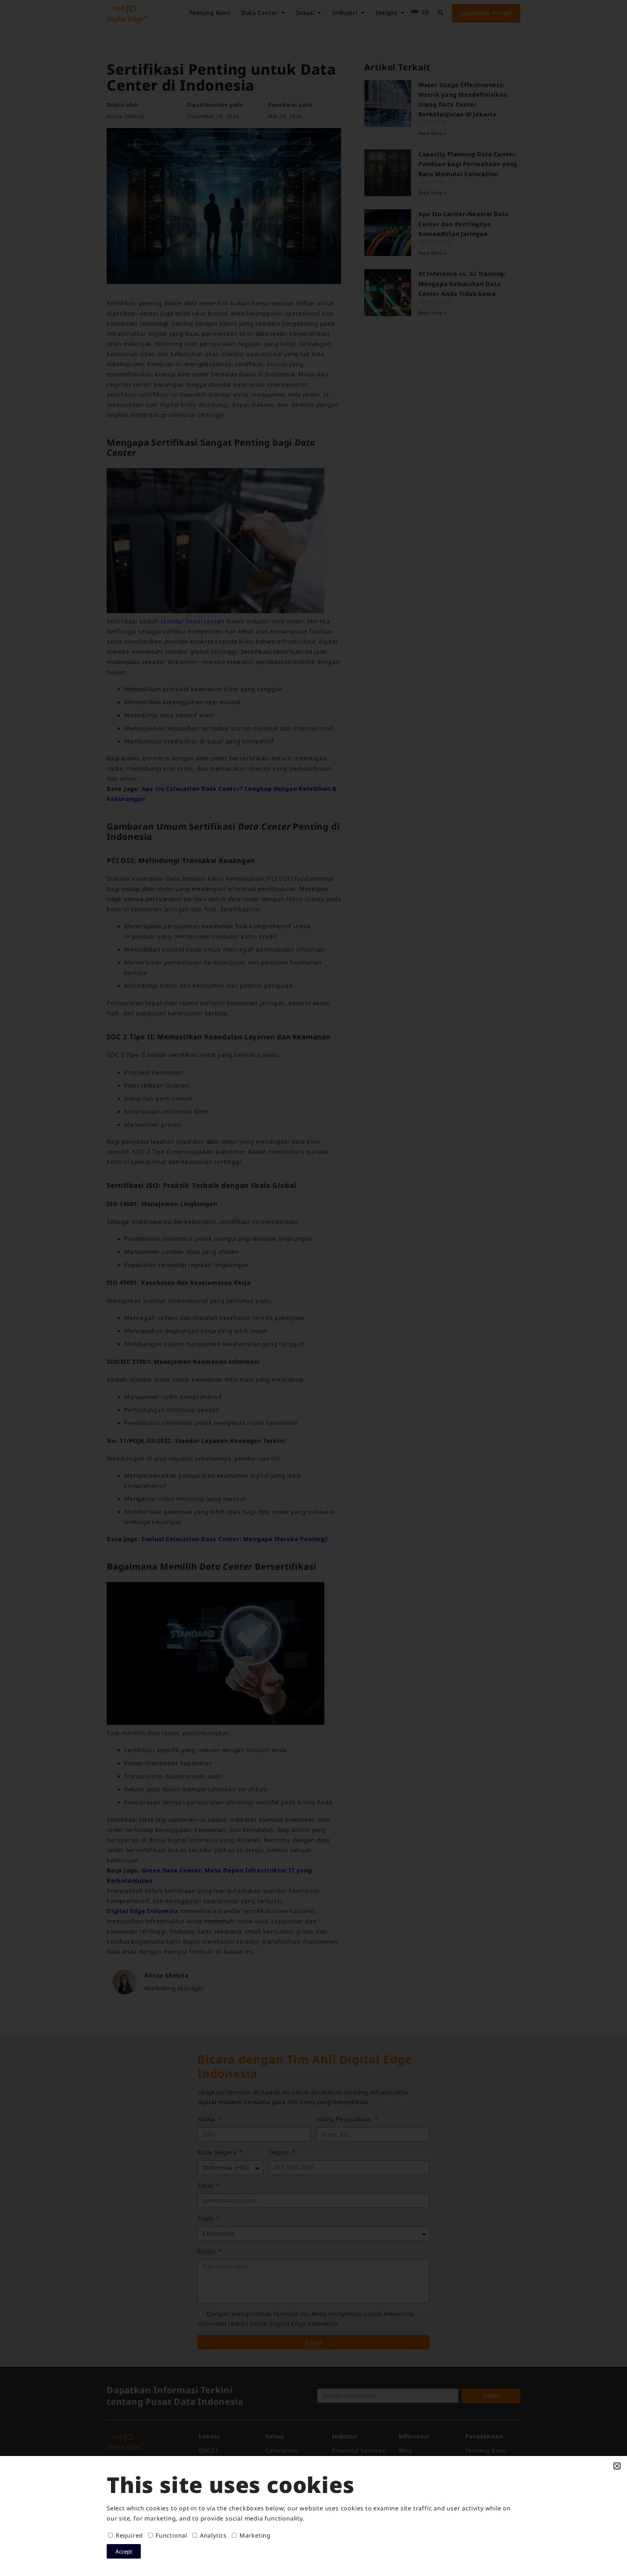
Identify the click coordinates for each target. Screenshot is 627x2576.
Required (129, 2535)
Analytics (213, 2535)
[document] (313, 1288)
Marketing (255, 2535)
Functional (171, 2535)
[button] (617, 2466)
